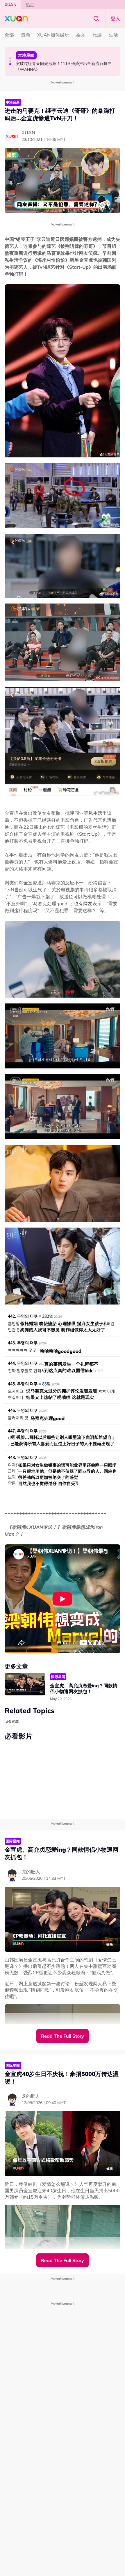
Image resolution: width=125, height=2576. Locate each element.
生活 (113, 35)
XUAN (11, 5)
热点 (30, 5)
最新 (26, 35)
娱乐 (81, 35)
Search (96, 19)
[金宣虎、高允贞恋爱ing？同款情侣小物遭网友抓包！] (25, 1684)
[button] (10, 58)
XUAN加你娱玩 (53, 35)
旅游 (97, 35)
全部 (9, 35)
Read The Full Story (63, 2036)
